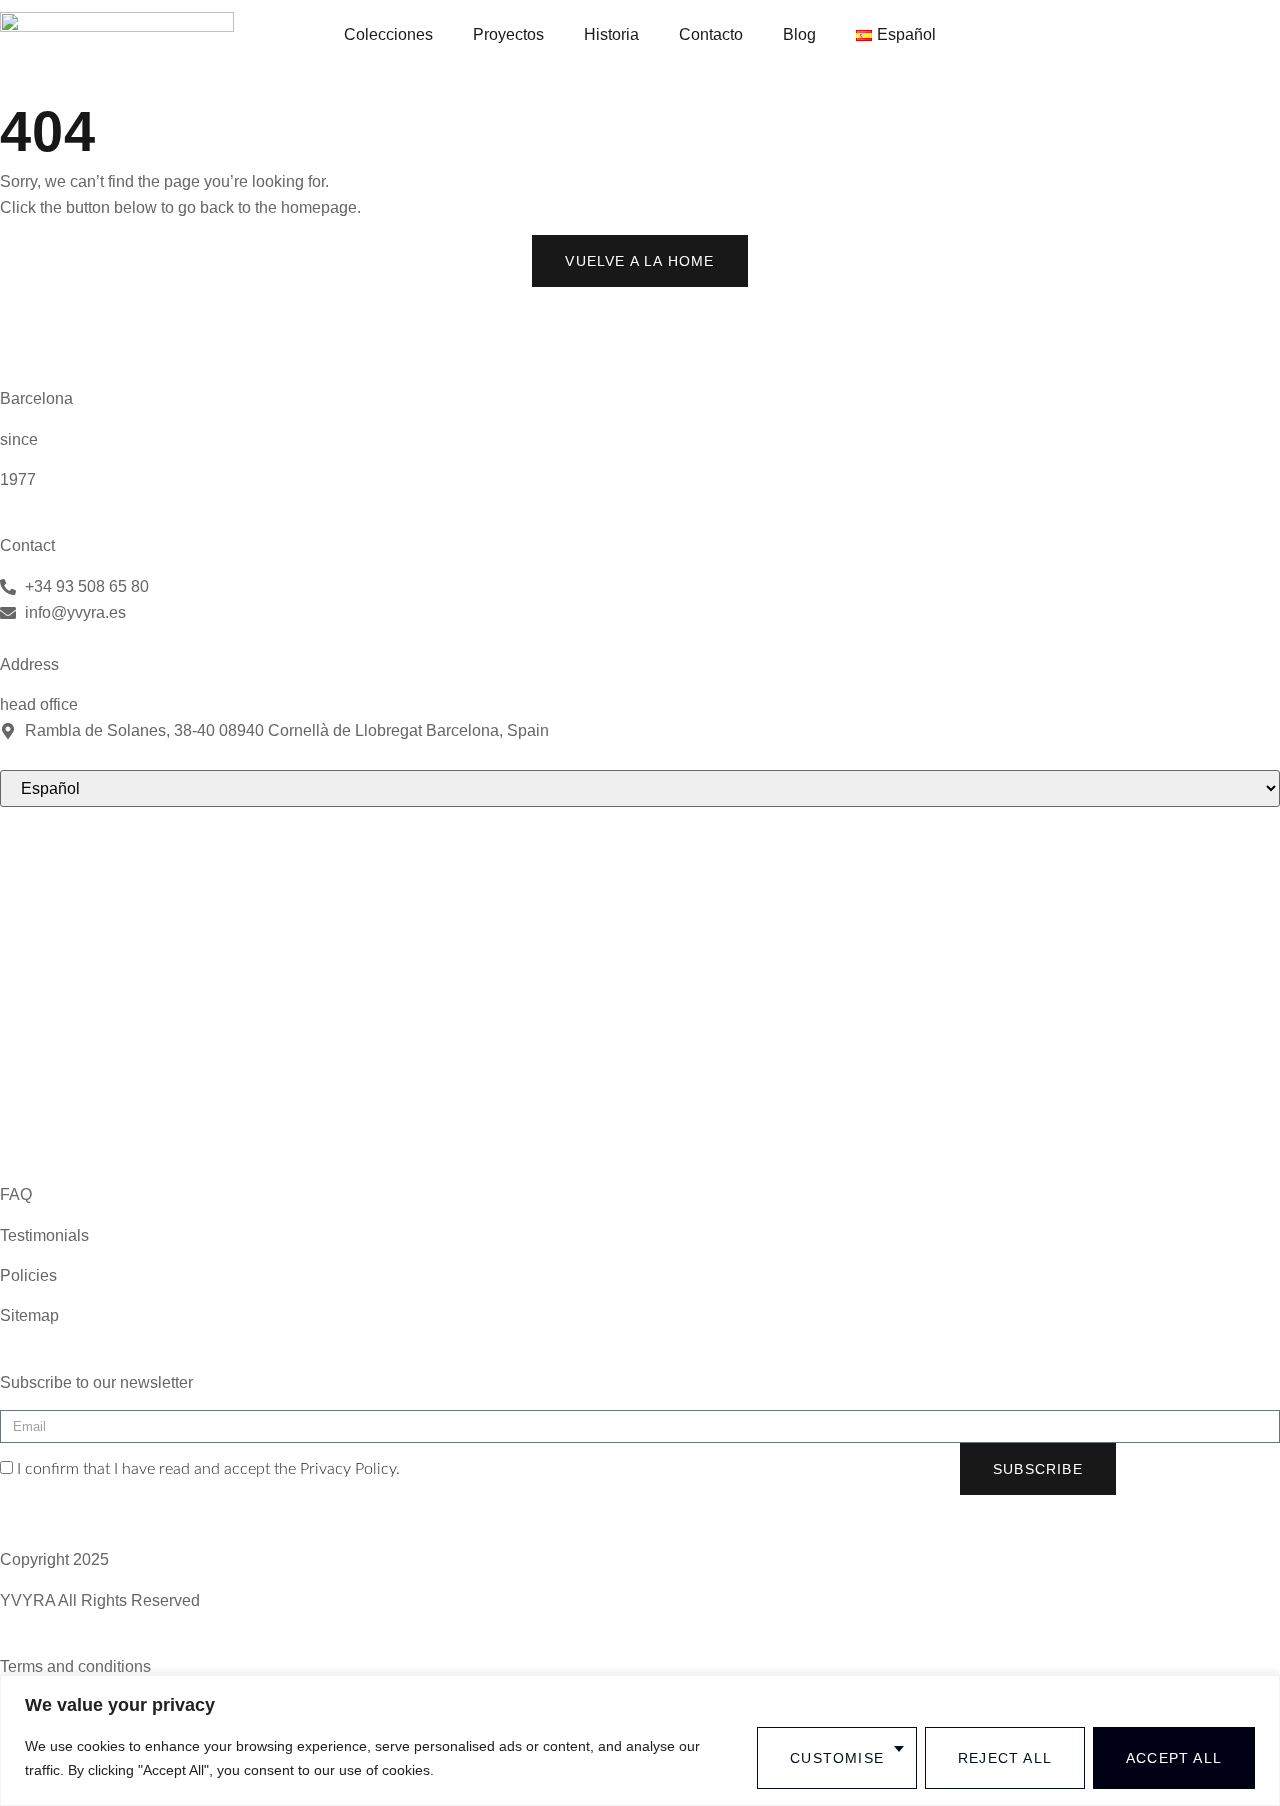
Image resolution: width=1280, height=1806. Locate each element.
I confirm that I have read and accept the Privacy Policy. (208, 1469)
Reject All (1005, 1758)
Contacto (711, 34)
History (25, 1154)
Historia (611, 34)
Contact (27, 1113)
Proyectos (508, 34)
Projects (29, 1073)
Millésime (34, 871)
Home (21, 1033)
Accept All (1174, 1758)
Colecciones (388, 34)
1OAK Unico (44, 912)
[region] (640, 1740)
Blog (799, 34)
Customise (837, 1758)
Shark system (48, 992)
